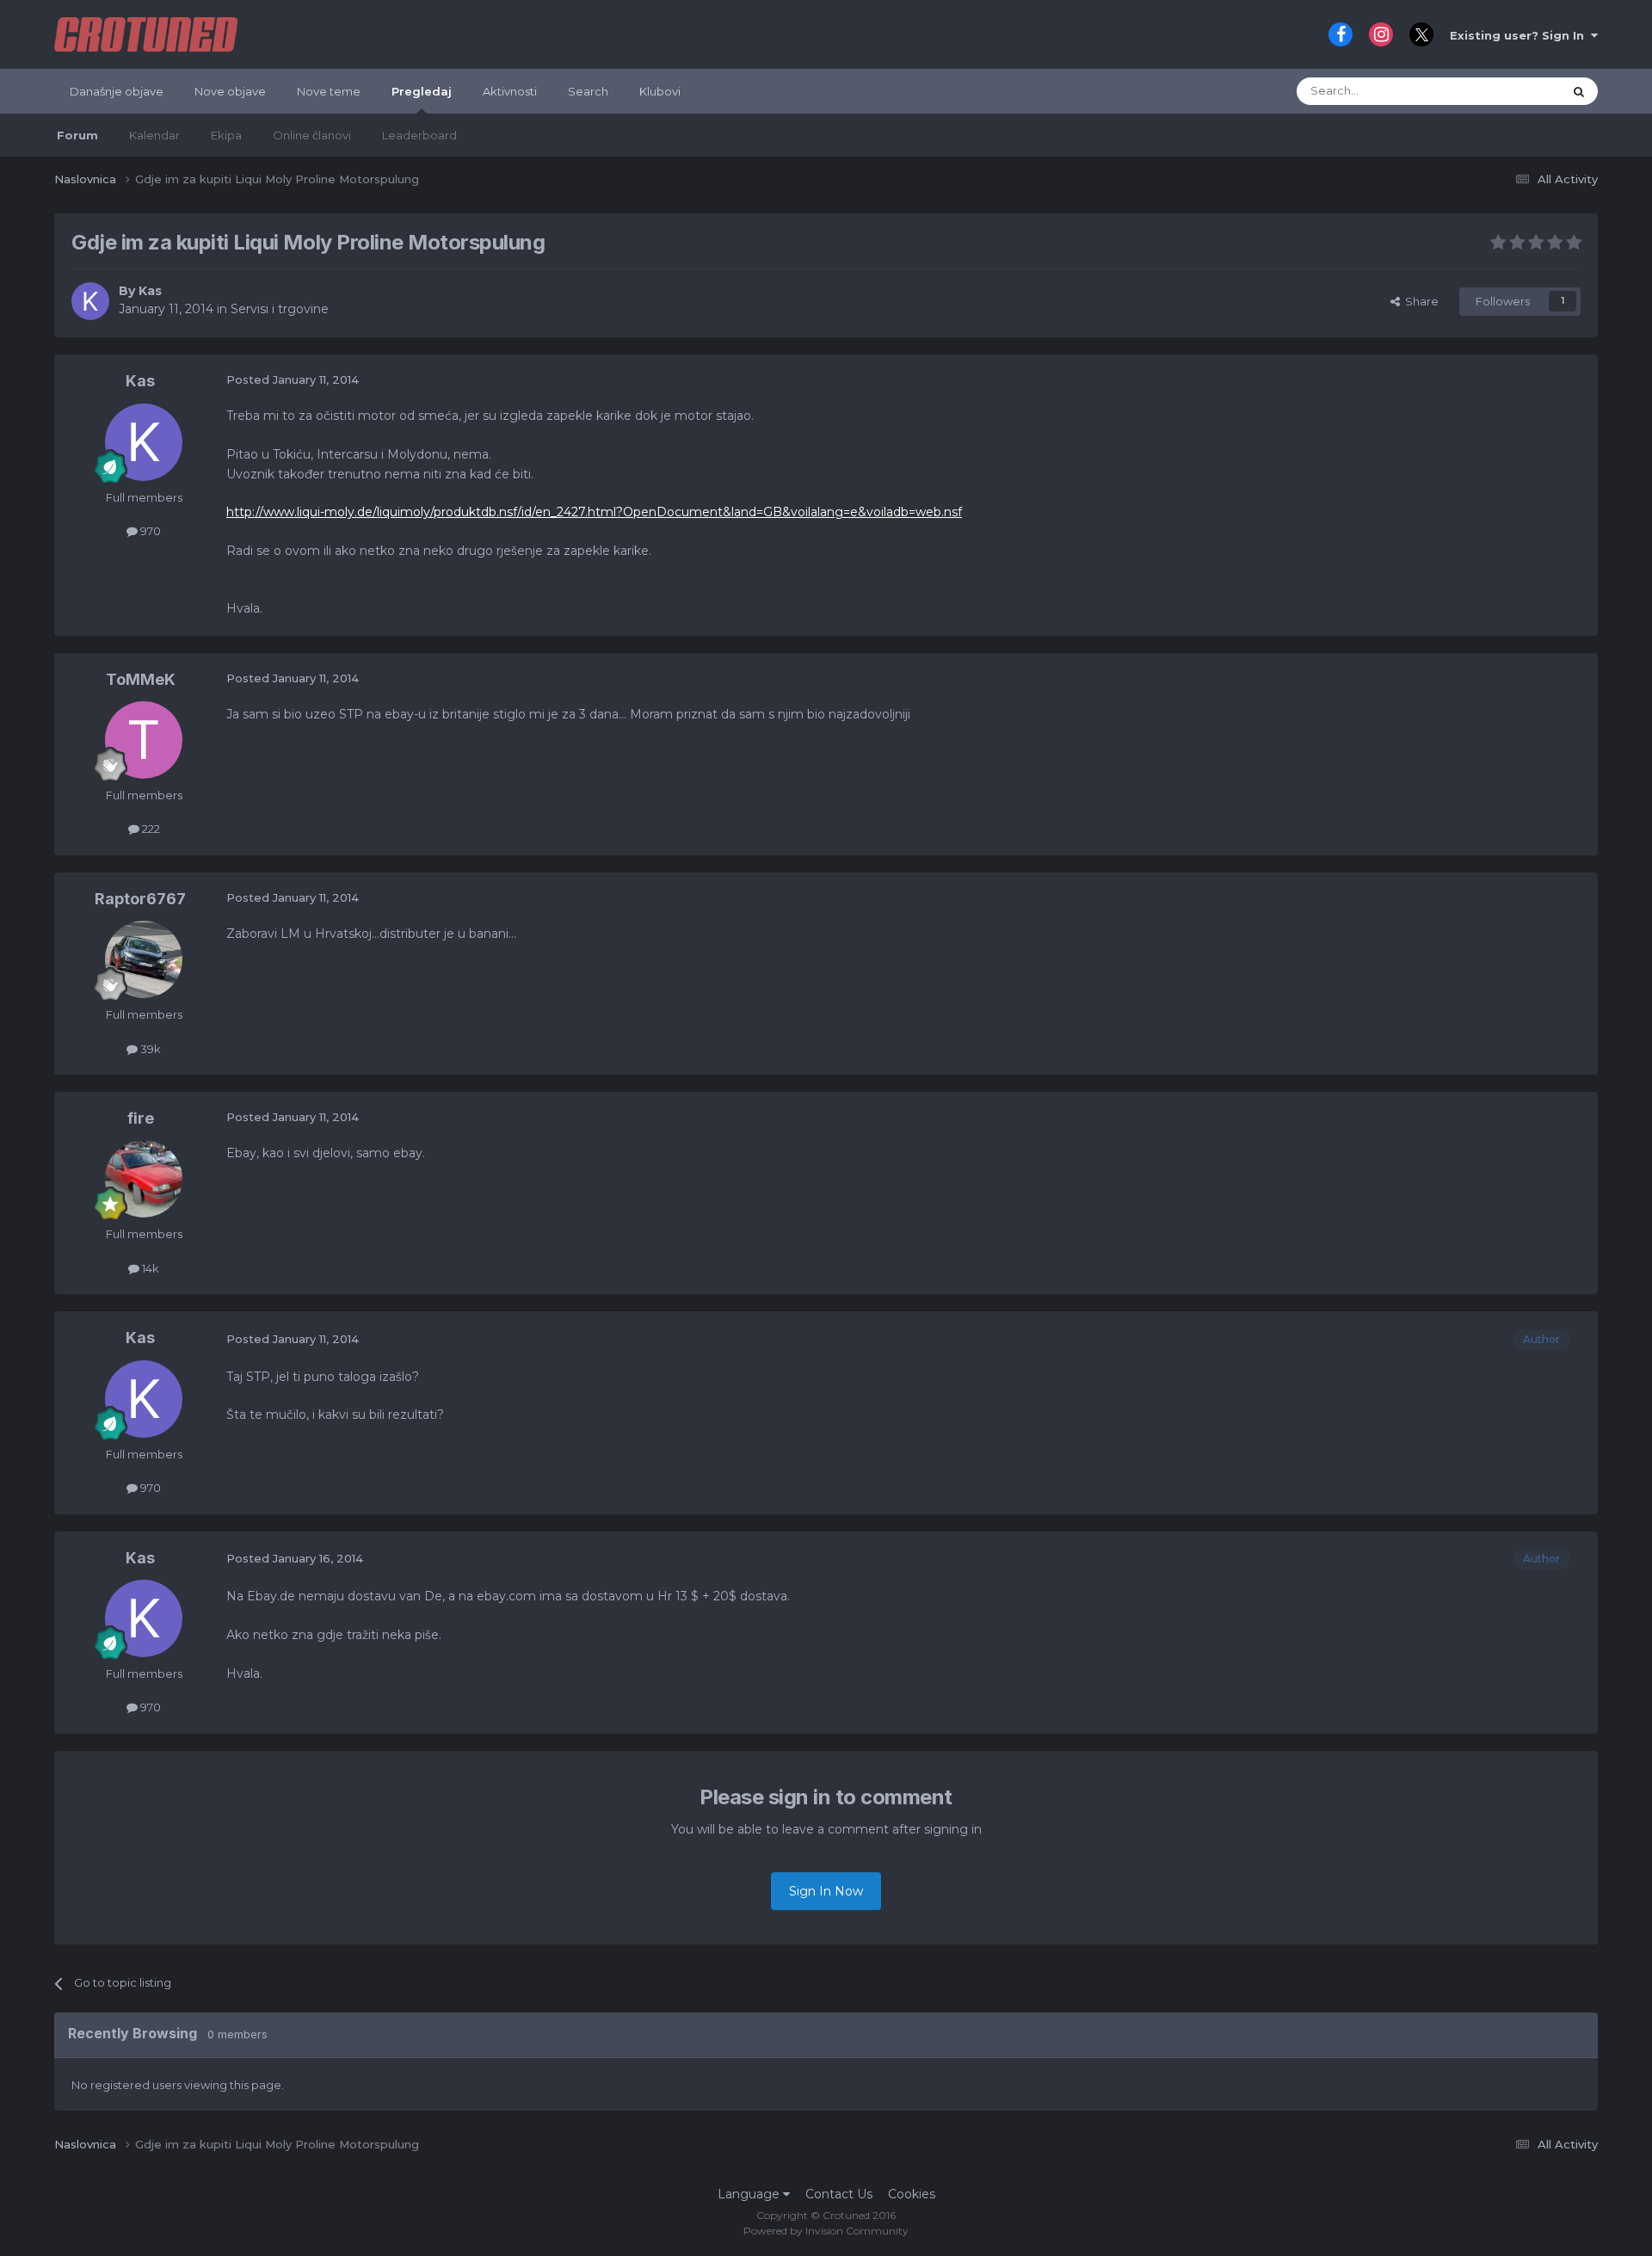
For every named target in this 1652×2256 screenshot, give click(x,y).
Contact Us (839, 2194)
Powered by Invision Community (826, 2231)
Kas (150, 291)
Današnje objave (117, 91)
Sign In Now (826, 1891)
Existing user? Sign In (1520, 35)
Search (588, 91)
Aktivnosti (510, 91)
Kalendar (154, 135)
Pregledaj (422, 91)
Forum (77, 135)
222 (150, 829)
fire (141, 1118)
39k (149, 1049)
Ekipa (226, 135)
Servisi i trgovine (280, 309)
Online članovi (312, 135)
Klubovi (660, 91)
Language (750, 2194)
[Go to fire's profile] (144, 1179)
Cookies (912, 2194)
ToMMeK (141, 679)
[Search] (1579, 91)
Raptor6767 (140, 899)
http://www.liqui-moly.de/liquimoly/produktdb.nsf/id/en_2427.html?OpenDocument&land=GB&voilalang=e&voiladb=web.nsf (594, 512)
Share (1419, 301)
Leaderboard (419, 135)
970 (149, 531)
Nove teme (329, 91)
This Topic (1513, 91)
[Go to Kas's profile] (90, 301)
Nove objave (230, 91)
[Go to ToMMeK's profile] (144, 740)
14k (149, 1268)
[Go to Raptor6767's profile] (144, 959)
